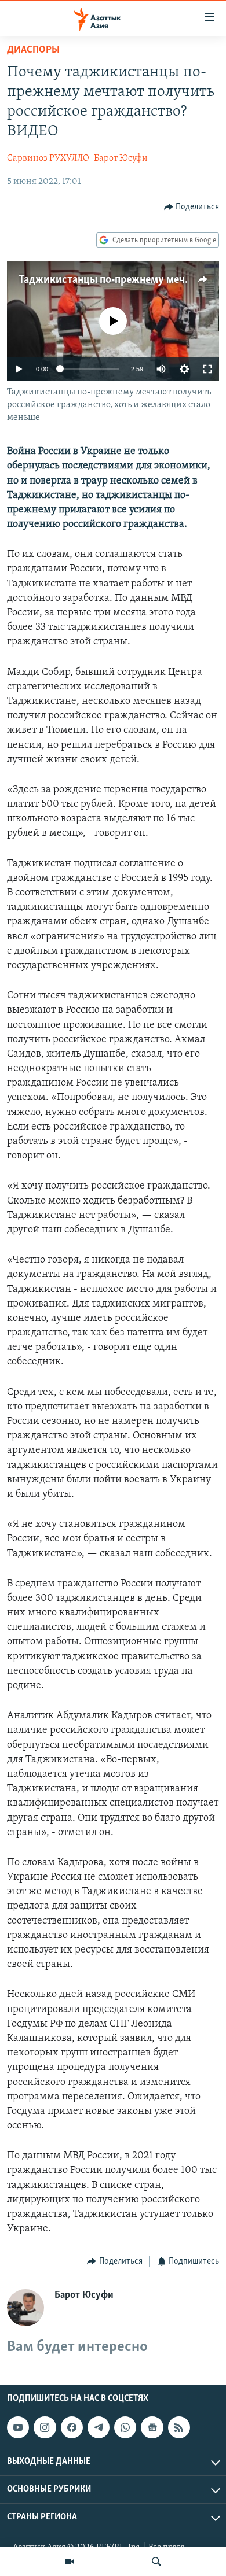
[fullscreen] (207, 369)
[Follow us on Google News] (152, 2427)
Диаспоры (33, 50)
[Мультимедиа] (70, 2562)
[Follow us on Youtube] (18, 2427)
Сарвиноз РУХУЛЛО (48, 158)
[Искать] (156, 2562)
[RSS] (179, 2427)
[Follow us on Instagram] (45, 2427)
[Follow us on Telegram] (99, 2427)
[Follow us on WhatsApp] (125, 2427)
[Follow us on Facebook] (72, 2427)
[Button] (192, 207)
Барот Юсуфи (121, 158)
